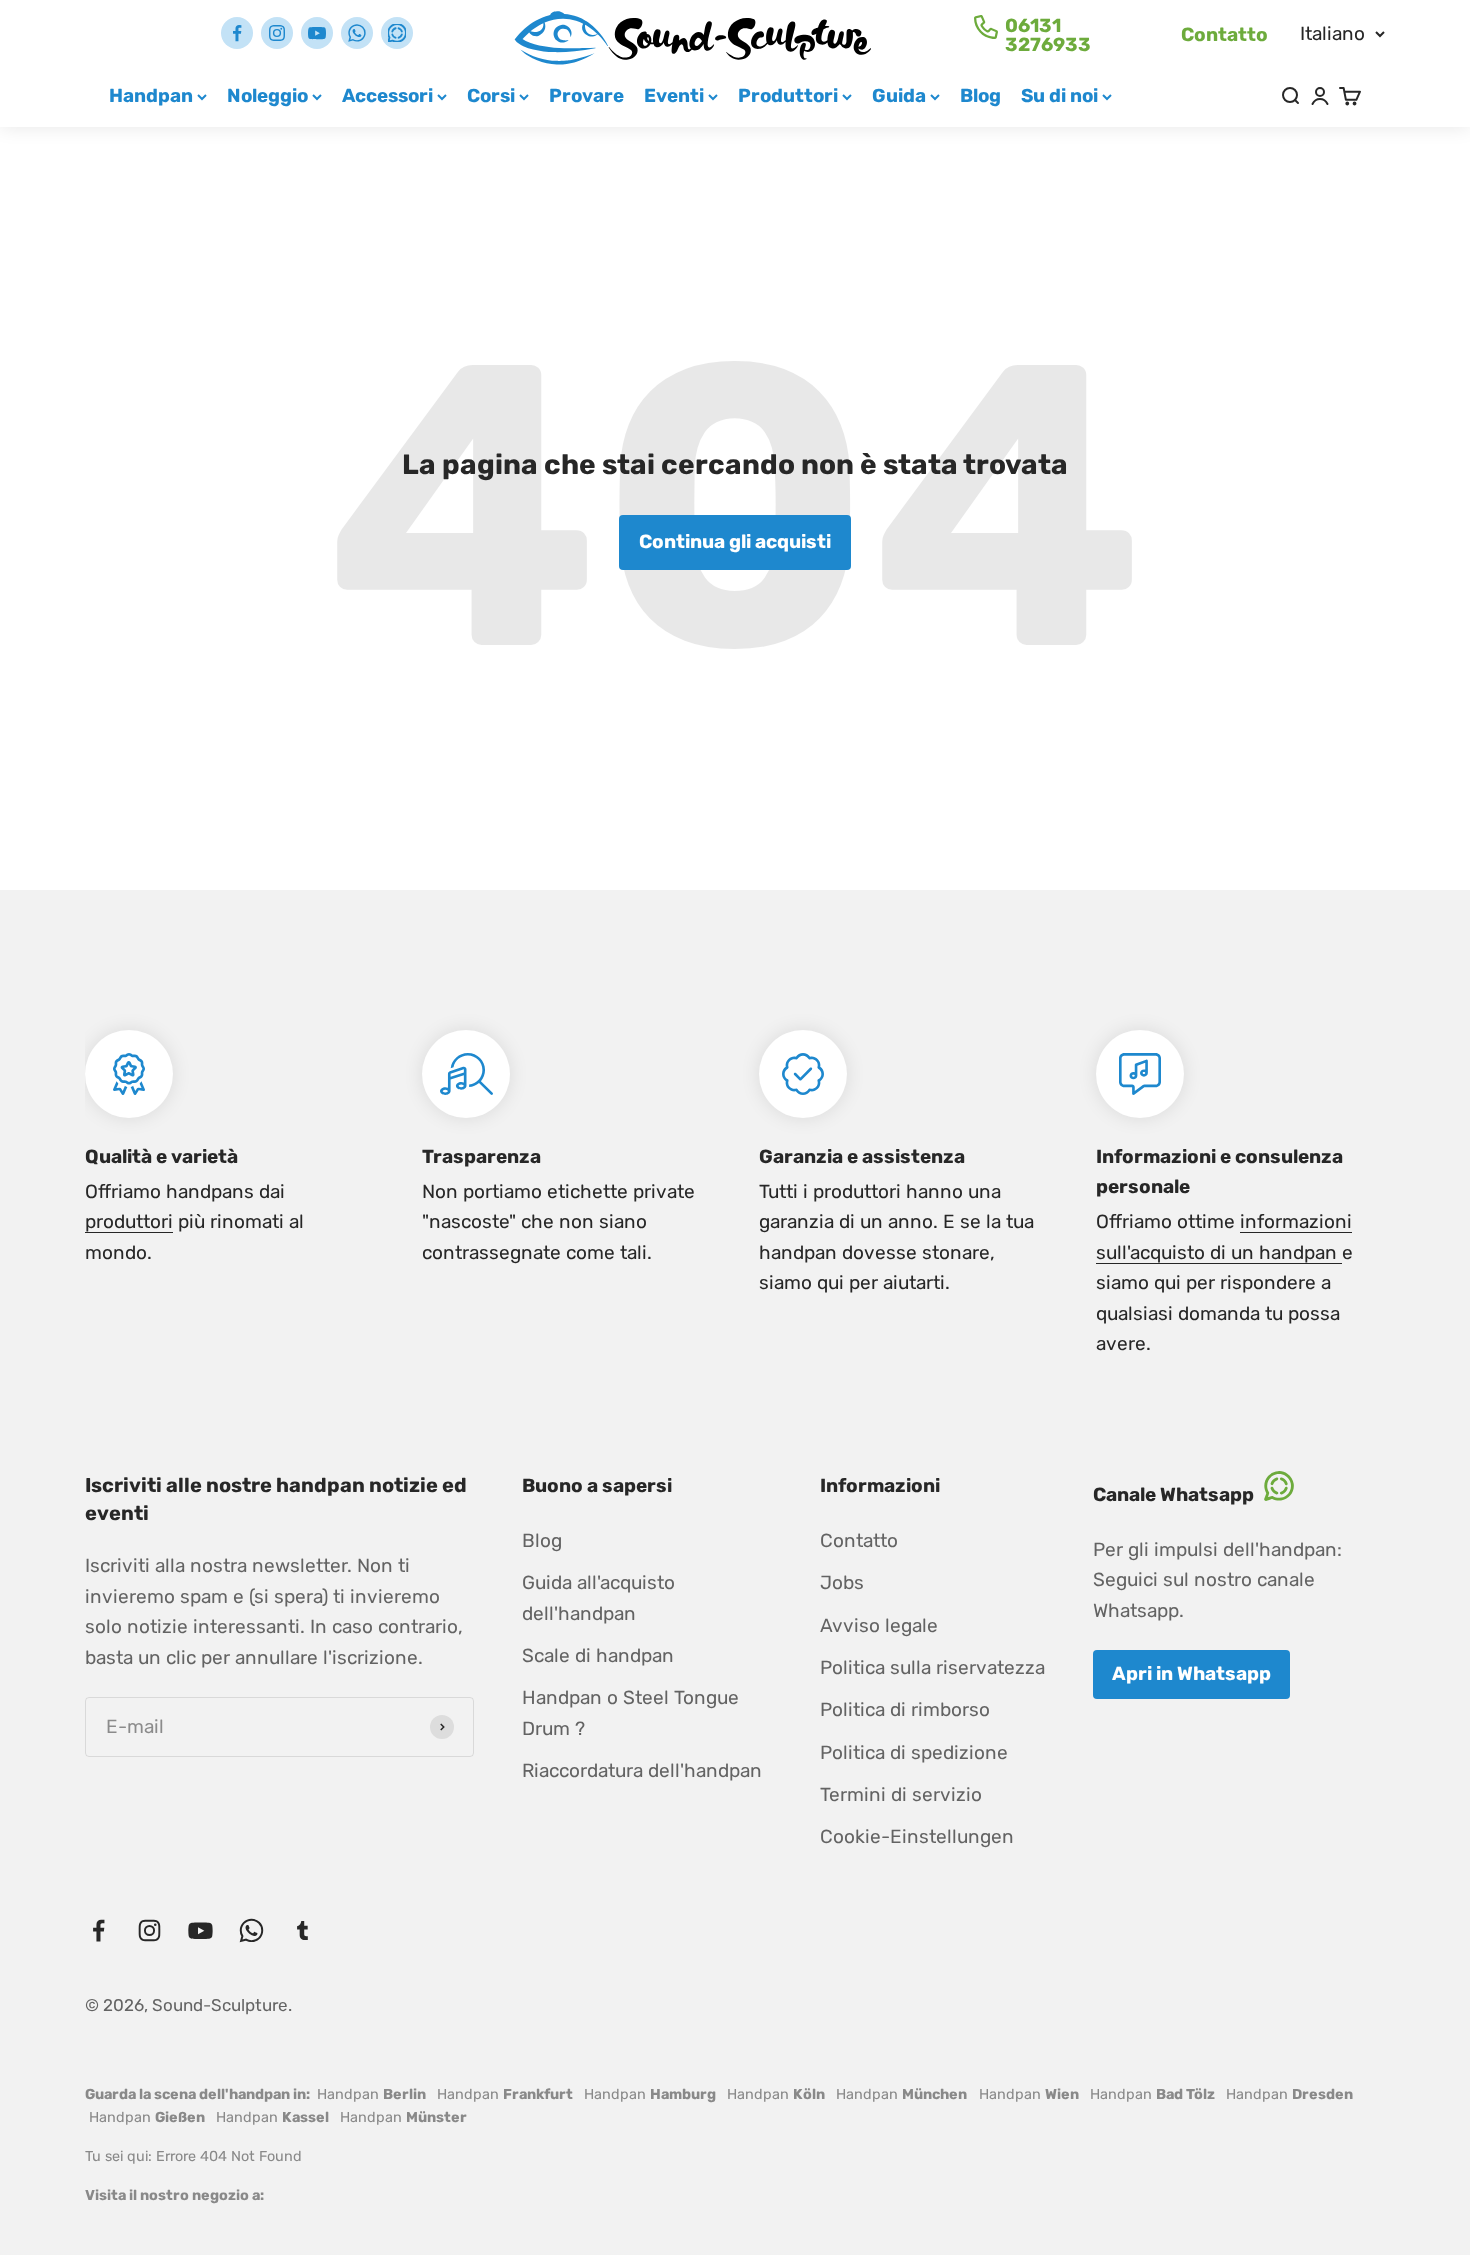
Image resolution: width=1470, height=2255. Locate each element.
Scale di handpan (598, 1655)
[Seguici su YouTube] (317, 33)
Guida (899, 95)
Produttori (788, 95)
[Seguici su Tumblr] (397, 33)
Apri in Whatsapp (1191, 1673)
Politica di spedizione (914, 1752)
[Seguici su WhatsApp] (357, 33)
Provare (586, 95)
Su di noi (1059, 95)
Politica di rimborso (905, 1709)
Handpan (151, 95)
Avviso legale (879, 1625)
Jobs (842, 1582)
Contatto (1224, 34)
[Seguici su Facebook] (237, 33)
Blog (980, 95)
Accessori (387, 95)
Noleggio (267, 95)
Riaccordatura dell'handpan (642, 1770)
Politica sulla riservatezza (932, 1667)
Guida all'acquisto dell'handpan (598, 1597)
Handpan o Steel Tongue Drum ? (630, 1712)
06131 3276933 (1048, 35)
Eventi (674, 95)
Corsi (491, 95)
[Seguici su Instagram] (277, 33)
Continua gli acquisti (735, 541)
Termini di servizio (901, 1794)
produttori (129, 1221)
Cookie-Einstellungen (917, 1836)
